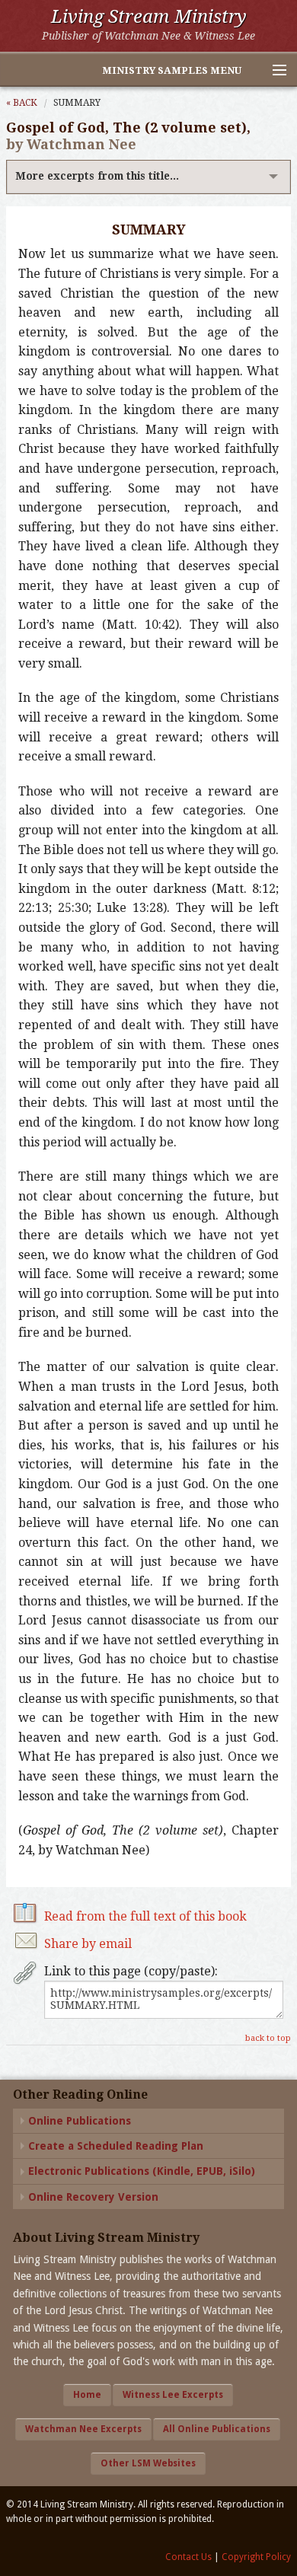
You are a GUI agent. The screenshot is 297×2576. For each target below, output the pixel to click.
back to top (268, 2038)
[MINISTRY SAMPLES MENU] (273, 71)
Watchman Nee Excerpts (83, 2429)
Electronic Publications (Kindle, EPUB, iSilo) (142, 2171)
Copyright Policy (256, 2557)
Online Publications (80, 2121)
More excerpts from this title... (97, 176)
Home (87, 2395)
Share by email (88, 1944)
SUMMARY (77, 103)
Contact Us (188, 2557)
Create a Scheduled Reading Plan (116, 2146)
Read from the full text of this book (145, 1916)
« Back (22, 103)
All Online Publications (217, 2429)
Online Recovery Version (93, 2197)
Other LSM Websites (148, 2463)
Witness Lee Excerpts (173, 2395)
